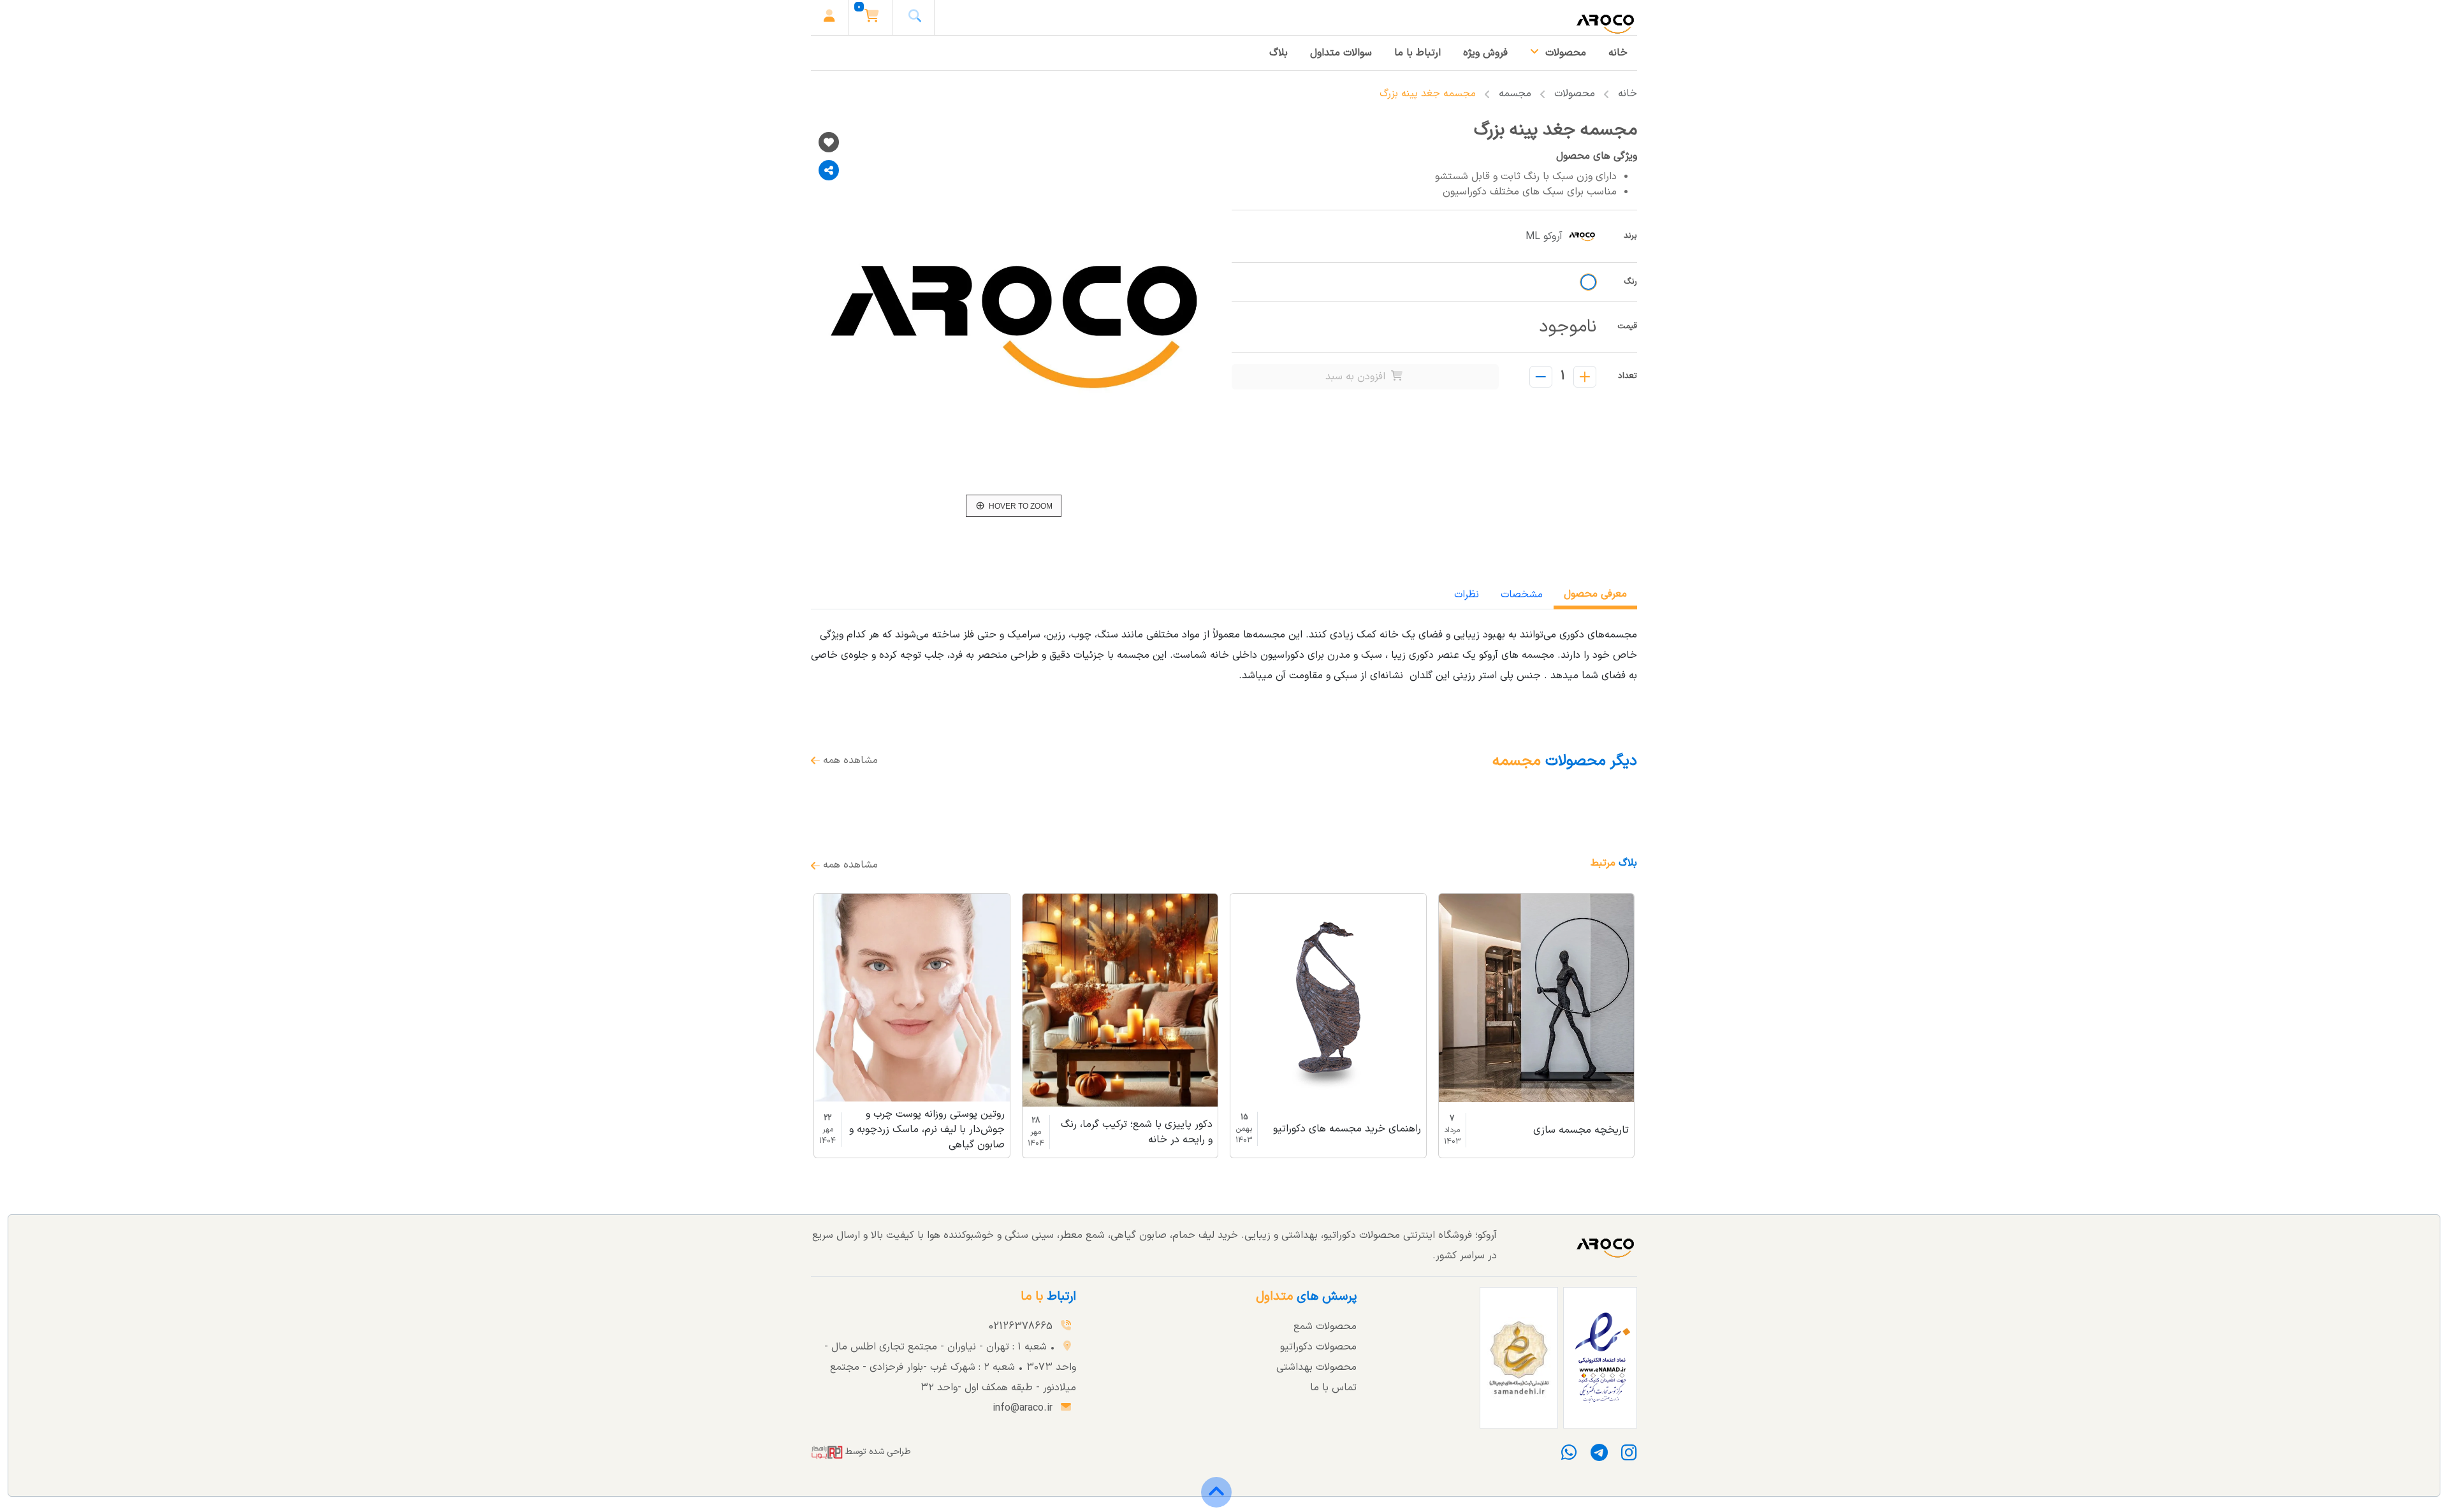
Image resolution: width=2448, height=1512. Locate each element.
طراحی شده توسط (877, 1452)
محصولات (1575, 94)
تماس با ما (1333, 1388)
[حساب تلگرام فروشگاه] (1598, 1457)
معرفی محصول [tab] (1595, 594)
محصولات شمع (1325, 1327)
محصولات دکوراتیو (1318, 1347)
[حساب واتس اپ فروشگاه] (1572, 1457)
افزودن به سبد (1357, 377)
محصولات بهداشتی (1316, 1367)
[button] (872, 18)
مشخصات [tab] (1522, 595)
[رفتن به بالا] (1216, 1501)
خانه (1628, 94)
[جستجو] (915, 18)
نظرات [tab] (1467, 595)
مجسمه (1515, 94)
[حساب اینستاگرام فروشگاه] (1625, 1457)
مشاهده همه (849, 760)
